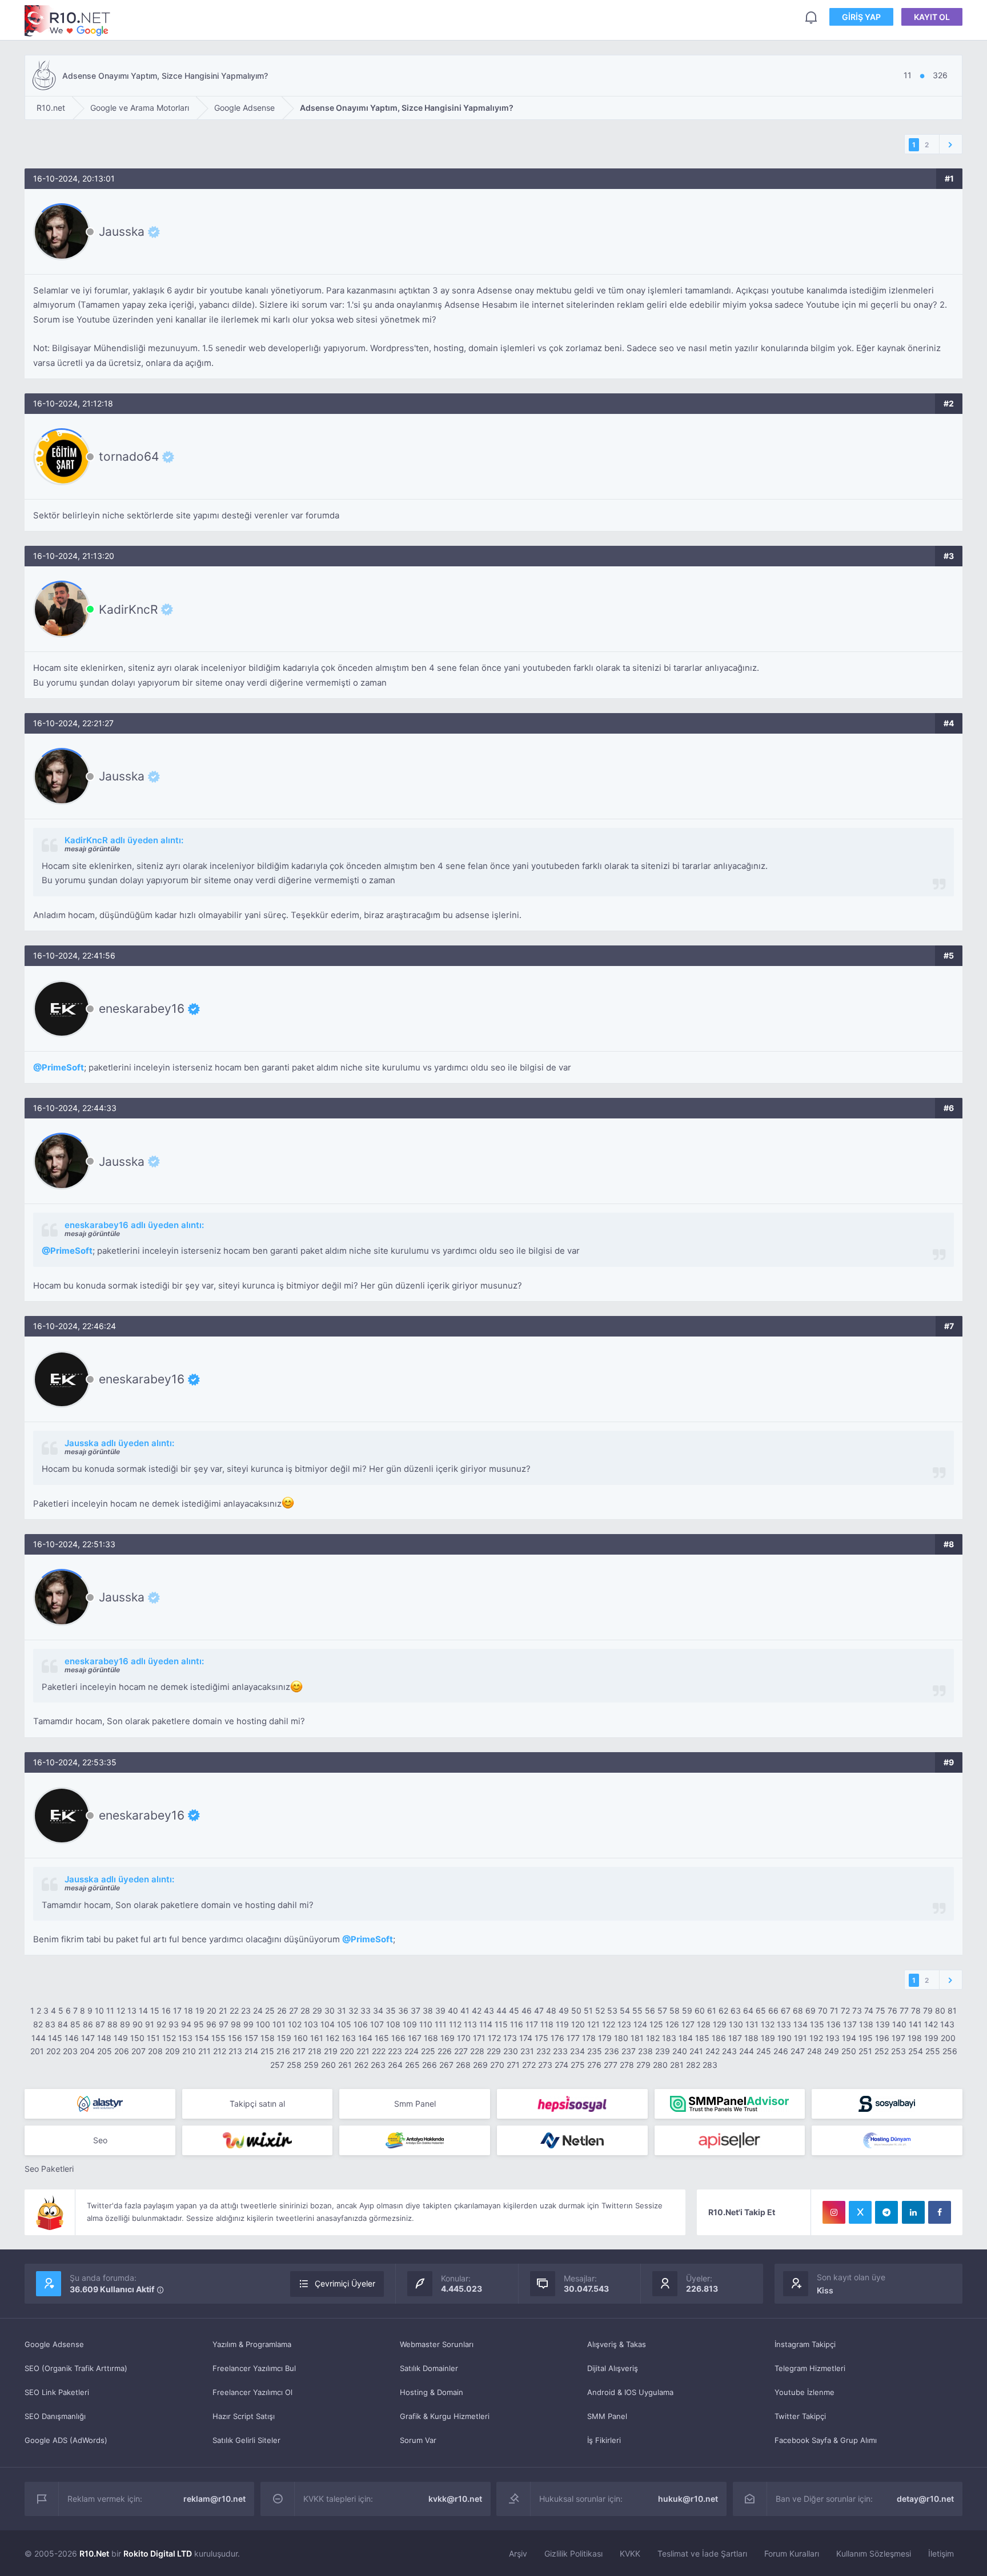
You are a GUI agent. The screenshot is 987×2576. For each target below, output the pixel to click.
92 (161, 2024)
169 (448, 2038)
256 (950, 2051)
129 (720, 2024)
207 (139, 2051)
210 (189, 2051)
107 (377, 2024)
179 (605, 2038)
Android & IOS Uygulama (630, 2392)
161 (317, 2038)
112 (455, 2024)
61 (712, 2011)
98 (236, 2024)
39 (440, 2011)
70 (823, 2011)
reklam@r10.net (214, 2499)
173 (510, 2038)
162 (332, 2038)
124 (640, 2024)
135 (817, 2024)
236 (612, 2051)
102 (295, 2024)
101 (279, 2024)
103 (311, 2024)
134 (801, 2024)
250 (849, 2051)
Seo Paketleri (49, 2169)
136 (834, 2024)
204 (87, 2051)
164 (365, 2038)
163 (349, 2038)
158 (268, 2038)
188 (751, 2038)
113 (470, 2024)
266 (430, 2065)
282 (693, 2065)
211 (204, 2051)
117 (532, 2024)
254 (916, 2051)
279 (643, 2065)
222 (379, 2051)
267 (446, 2065)
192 (816, 2038)
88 (113, 2024)
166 (398, 2038)
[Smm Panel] (572, 2104)
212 (220, 2051)
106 (361, 2024)
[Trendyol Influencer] (258, 2140)
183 (669, 2038)
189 (768, 2038)
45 (514, 2011)
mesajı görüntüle (92, 849)
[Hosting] (100, 2104)
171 (479, 2038)
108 (393, 2024)
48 (551, 2011)
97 (224, 2024)
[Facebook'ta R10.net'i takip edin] (940, 2212)
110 (426, 2024)
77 (904, 2011)
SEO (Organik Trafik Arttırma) (76, 2368)
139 (883, 2024)
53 (612, 2011)
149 (121, 2038)
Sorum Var (418, 2440)
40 (453, 2011)
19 (200, 2011)
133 (784, 2024)
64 (748, 2011)
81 (952, 2011)
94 (186, 2024)
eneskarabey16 (142, 1009)
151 (153, 2038)
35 (391, 2011)
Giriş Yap (861, 17)
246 (781, 2051)
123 (624, 2024)
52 (600, 2011)
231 (527, 2051)
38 (428, 2011)
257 (277, 2065)
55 (637, 2011)
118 (547, 2024)
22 (234, 2011)
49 (564, 2011)
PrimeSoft (63, 1067)
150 (137, 2038)
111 (441, 2024)
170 (464, 2038)
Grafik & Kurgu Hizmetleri (445, 2416)
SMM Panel (607, 2416)
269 (480, 2065)
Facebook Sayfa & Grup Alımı (826, 2440)
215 (267, 2051)
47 (539, 2011)
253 (898, 2051)
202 (53, 2051)
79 (928, 2011)
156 (235, 2038)
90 (138, 2024)
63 (736, 2011)
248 (815, 2051)
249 (832, 2051)
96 (211, 2024)
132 (768, 2024)
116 (517, 2024)
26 (282, 2011)
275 (578, 2065)
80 (940, 2011)
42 (477, 2011)
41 (465, 2011)
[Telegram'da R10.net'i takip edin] (886, 2212)
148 (104, 2038)
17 (177, 2011)
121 (593, 2024)
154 (202, 2038)
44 (501, 2011)
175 (541, 2038)
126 (672, 2024)
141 (915, 2024)
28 (305, 2011)
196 (882, 2038)
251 (865, 2051)
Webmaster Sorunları (437, 2344)
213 (235, 2051)
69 (811, 2011)
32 (353, 2011)
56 (650, 2011)
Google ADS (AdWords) (66, 2440)
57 (662, 2011)
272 (529, 2065)
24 (258, 2011)
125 (656, 2024)
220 (347, 2051)
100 (263, 2024)
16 (166, 2011)
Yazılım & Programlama (252, 2344)
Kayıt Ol (932, 17)
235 (595, 2051)
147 (88, 2038)
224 (412, 2051)
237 (629, 2051)
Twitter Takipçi (800, 2416)
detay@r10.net (925, 2499)
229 (494, 2051)
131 (752, 2024)
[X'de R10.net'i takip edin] (860, 2212)
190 (785, 2038)
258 (294, 2065)
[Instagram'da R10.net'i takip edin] (834, 2212)
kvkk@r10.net (455, 2499)
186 (719, 2038)
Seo (100, 2140)
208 (155, 2051)
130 (736, 2024)
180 (621, 2038)
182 (653, 2038)
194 (849, 2038)
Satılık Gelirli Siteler (246, 2440)
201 (37, 2051)
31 (342, 2011)
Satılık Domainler (429, 2368)
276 (594, 2065)
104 (328, 2024)
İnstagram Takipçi (805, 2344)
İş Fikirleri (604, 2440)
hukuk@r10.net (688, 2499)
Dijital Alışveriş (613, 2368)
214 (251, 2051)
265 (412, 2065)
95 (199, 2024)
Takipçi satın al (257, 2104)
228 (477, 2051)
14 (143, 2011)
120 (578, 2024)
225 (428, 2051)
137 (850, 2024)
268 (463, 2065)
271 (513, 2065)
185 (702, 2038)
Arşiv (518, 2553)
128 (704, 2024)
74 (869, 2011)
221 (363, 2051)
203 (70, 2051)
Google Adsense (54, 2344)
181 (637, 2038)
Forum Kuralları (792, 2553)
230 (511, 2051)
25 (270, 2011)
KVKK (630, 2553)
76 (892, 2011)
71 (834, 2011)
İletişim (941, 2553)
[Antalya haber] (415, 2140)
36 (403, 2011)
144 (39, 2038)
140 (899, 2024)
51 (588, 2011)
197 (898, 2038)
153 (185, 2038)
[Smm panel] (730, 2104)
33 (366, 2011)
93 (174, 2024)
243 (729, 2051)
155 (218, 2038)
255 (933, 2051)
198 (915, 2038)
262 (361, 2065)
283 (710, 2065)
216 (283, 2051)
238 (645, 2051)
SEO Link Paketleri (57, 2392)
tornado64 (129, 457)
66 (773, 2011)
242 (713, 2051)
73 (857, 2011)
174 (526, 2038)
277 (611, 2065)
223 (395, 2051)
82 (38, 2024)
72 (845, 2011)
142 (931, 2024)
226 (445, 2051)
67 (786, 2011)
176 (557, 2038)
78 (916, 2011)
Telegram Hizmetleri (810, 2368)
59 (687, 2011)
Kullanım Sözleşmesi (874, 2553)
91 (150, 2024)
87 (100, 2024)
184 (686, 2038)
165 (382, 2038)
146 (72, 2038)
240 (680, 2051)
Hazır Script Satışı (244, 2416)
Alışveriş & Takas (617, 2344)
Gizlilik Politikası (573, 2553)
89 (125, 2024)
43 (489, 2011)
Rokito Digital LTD (158, 2553)
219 (331, 2051)
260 (328, 2065)
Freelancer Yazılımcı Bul (254, 2368)
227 (461, 2051)
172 (494, 2038)
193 (832, 2038)
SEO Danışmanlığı (55, 2416)
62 (723, 2011)
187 (735, 2038)
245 (764, 2051)
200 (948, 2038)
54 (625, 2011)
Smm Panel (415, 2104)
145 (55, 2038)
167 (415, 2038)
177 (573, 2038)
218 (315, 2051)
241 (696, 2051)
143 (947, 2024)
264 (395, 2065)
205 (105, 2051)
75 (880, 2011)
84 (63, 2024)
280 (660, 2065)
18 (188, 2011)
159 (284, 2038)
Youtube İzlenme (805, 2392)
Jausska (122, 232)
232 (543, 2051)
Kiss (825, 2290)
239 (663, 2051)
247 (798, 2051)
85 (75, 2024)
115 (501, 2024)
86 (88, 2024)
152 (169, 2038)
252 (882, 2051)
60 (700, 2011)
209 (172, 2051)
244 (747, 2051)
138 (866, 2024)
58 (675, 2011)
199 (931, 2038)
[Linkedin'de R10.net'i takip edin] (913, 2212)
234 (577, 2051)
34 (378, 2011)
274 (561, 2065)
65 (761, 2011)
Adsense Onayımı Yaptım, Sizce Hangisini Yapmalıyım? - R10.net (67, 21)
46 (527, 2011)
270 (497, 2065)
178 (589, 2038)
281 (677, 2065)
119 (562, 2024)
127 (688, 2024)
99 (248, 2024)
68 (798, 2011)
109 (410, 2024)
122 (609, 2024)
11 (110, 2011)
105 (344, 2024)
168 (431, 2038)
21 (223, 2011)
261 (345, 2065)
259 (311, 2065)
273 (545, 2065)
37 (416, 2011)
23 (246, 2011)
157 (251, 2038)
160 (301, 2038)
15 (155, 2011)
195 (866, 2038)
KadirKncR (128, 609)
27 (294, 2011)
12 (121, 2011)
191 (801, 2038)
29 (317, 2011)
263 (378, 2065)
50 (576, 2011)
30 (330, 2011)
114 (486, 2024)
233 (560, 2051)
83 (50, 2024)
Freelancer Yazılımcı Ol (252, 2392)
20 (212, 2011)
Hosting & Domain (432, 2392)
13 (132, 2011)
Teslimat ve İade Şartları (702, 2553)
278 (627, 2065)
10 (99, 2011)
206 (122, 2051)
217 (299, 2051)
